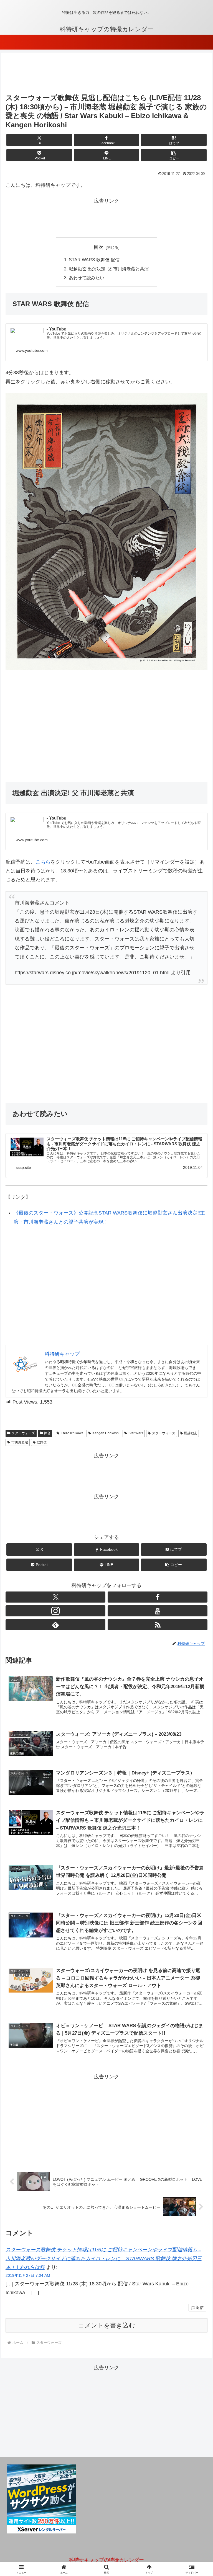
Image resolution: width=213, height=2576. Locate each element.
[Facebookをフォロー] (158, 1597)
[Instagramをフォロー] (56, 1611)
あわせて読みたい (87, 278)
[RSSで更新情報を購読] (158, 1625)
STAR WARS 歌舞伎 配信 (94, 260)
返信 (200, 2308)
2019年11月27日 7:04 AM (28, 2275)
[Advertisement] (106, 74)
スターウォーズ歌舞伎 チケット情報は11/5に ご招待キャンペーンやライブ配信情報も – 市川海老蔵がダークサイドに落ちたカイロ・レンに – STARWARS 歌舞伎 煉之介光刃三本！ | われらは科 (104, 2259)
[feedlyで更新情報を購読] (56, 1625)
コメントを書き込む (107, 2325)
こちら (43, 862)
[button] (174, 155)
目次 (98, 247)
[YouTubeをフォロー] (158, 1611)
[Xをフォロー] (56, 1597)
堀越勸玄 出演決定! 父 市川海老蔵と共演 (109, 269)
